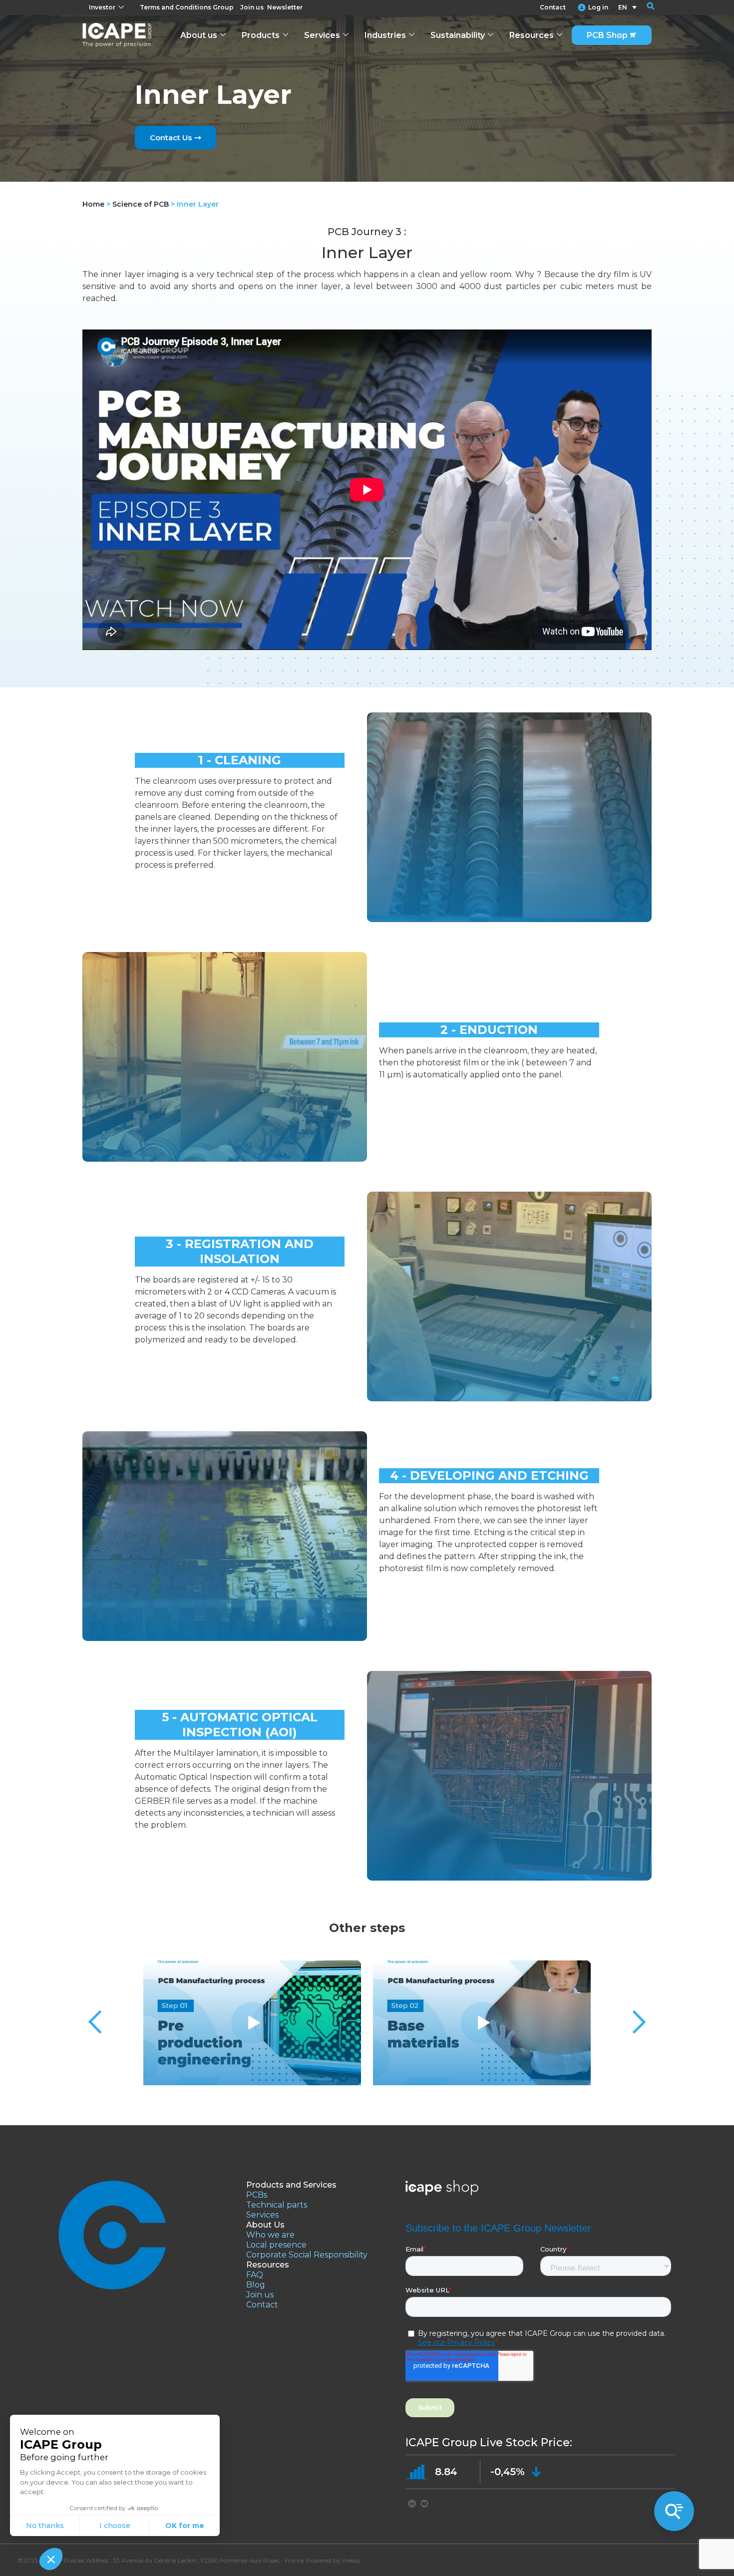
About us (199, 35)
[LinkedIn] (412, 2505)
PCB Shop (607, 35)
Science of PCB (141, 204)
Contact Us (171, 138)
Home (93, 204)
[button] (644, 7)
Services (322, 35)
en (623, 7)
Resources (532, 35)
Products (261, 35)
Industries (385, 35)
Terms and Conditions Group (187, 7)
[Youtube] (424, 2505)
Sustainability (458, 35)
